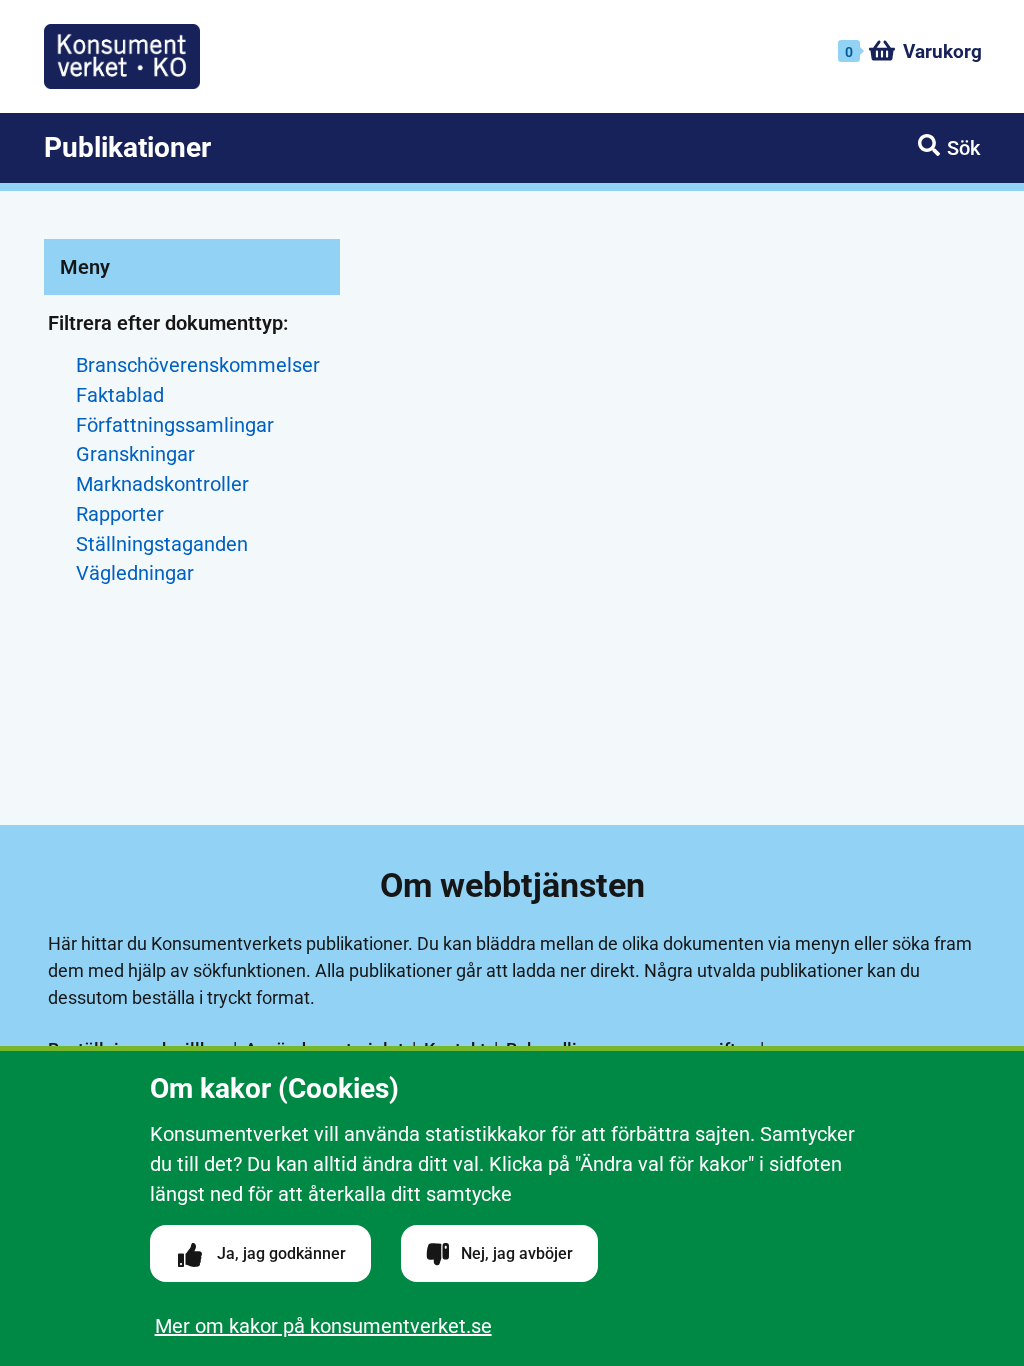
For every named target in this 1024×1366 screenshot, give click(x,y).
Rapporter (120, 514)
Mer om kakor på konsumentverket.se (323, 1326)
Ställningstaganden (162, 544)
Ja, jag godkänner (279, 1253)
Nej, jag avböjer (515, 1253)
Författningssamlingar (175, 425)
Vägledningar (135, 573)
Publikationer (127, 147)
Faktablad (120, 395)
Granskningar (135, 454)
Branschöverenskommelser (198, 365)
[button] (949, 148)
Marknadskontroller (162, 484)
